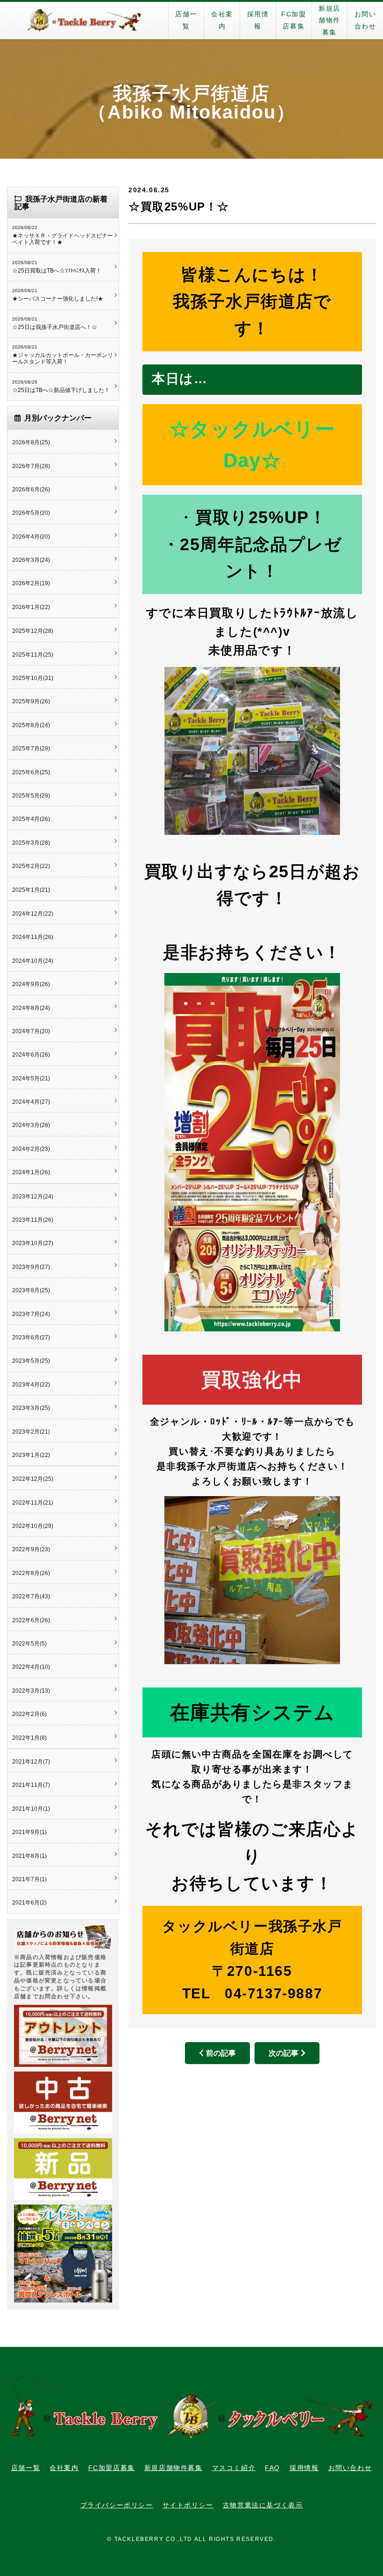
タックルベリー (84, 21)
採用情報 (258, 20)
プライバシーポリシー (117, 2505)
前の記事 (221, 2053)
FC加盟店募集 (294, 20)
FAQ (273, 2468)
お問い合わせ (365, 20)
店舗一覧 (186, 20)
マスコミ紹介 (234, 2468)
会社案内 (222, 20)
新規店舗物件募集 (330, 20)
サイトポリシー (188, 2505)
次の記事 (284, 2053)
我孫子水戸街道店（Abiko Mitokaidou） (192, 103)
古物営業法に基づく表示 (263, 2505)
